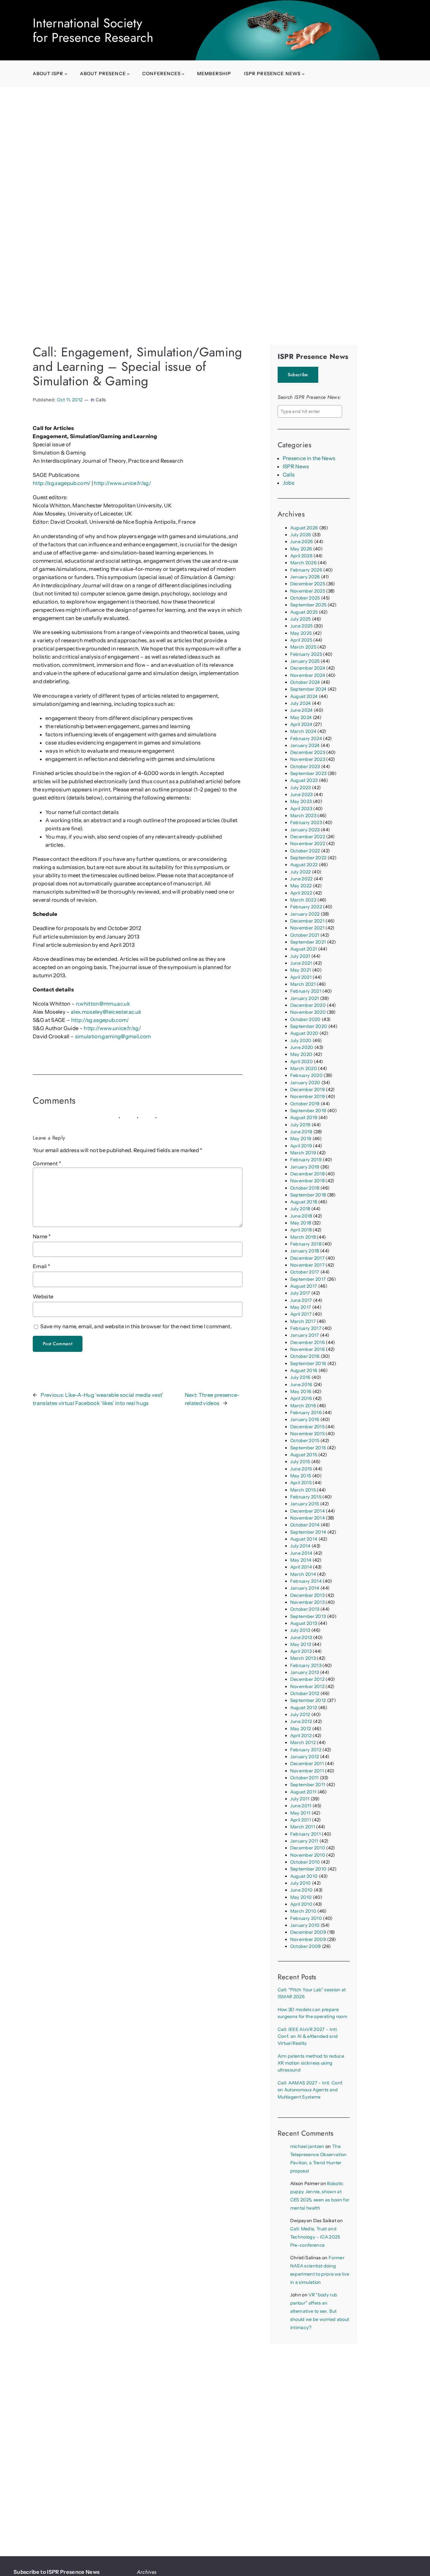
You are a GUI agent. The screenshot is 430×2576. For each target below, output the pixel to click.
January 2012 (305, 1757)
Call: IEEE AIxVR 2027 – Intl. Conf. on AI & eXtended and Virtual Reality (308, 2036)
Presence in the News (309, 458)
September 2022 (308, 858)
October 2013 (305, 1609)
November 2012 (307, 1687)
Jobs (289, 483)
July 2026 (301, 535)
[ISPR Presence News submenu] (303, 74)
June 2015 (301, 1469)
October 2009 (306, 1946)
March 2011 (303, 1827)
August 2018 (304, 1202)
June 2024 (302, 710)
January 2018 (305, 1251)
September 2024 (308, 689)
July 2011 (300, 1799)
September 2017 (308, 1279)
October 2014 (305, 1525)
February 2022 (306, 907)
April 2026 (301, 556)
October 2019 (305, 1104)
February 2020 (306, 1075)
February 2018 (306, 1244)
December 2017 (307, 1258)
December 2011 (307, 1764)
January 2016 (305, 1419)
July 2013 (300, 1630)
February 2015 (306, 1497)
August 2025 (304, 612)
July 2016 (300, 1377)
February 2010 (306, 1918)
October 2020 (306, 1019)
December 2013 (307, 1595)
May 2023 (301, 801)
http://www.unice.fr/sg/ (122, 483)
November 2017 (307, 1265)
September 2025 (308, 605)
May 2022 (301, 886)
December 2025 (308, 584)
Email (41, 1266)
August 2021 (304, 949)
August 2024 (304, 696)
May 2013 (301, 1644)
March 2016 (303, 1406)
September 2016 (308, 1363)
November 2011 (307, 1771)
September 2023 (308, 773)
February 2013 (306, 1665)
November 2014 (308, 1518)
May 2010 (301, 1897)
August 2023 (304, 780)
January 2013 (305, 1672)
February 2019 (306, 1160)
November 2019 (308, 1096)
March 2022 (303, 900)
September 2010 (308, 1869)
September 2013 (308, 1616)
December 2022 (308, 837)
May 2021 (301, 970)
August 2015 (304, 1455)
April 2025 (301, 640)
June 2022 (302, 879)
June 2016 (301, 1385)
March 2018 (303, 1237)
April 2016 (301, 1398)
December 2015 (307, 1427)
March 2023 (303, 816)
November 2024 (308, 675)
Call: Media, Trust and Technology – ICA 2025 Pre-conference (315, 2237)
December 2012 (307, 1679)
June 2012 (301, 1721)
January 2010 (305, 1925)
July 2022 (301, 872)
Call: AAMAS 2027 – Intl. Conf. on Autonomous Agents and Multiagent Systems (311, 2090)
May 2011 (300, 1813)
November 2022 (308, 844)
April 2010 (301, 1904)
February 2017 (306, 1328)
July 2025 (301, 619)
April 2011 (301, 1820)
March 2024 (303, 731)
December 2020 (308, 1005)
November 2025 (308, 591)
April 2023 (301, 809)
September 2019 (308, 1111)
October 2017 (305, 1272)
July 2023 (301, 788)
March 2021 (303, 984)
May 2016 (301, 1391)
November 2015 (307, 1434)
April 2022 (301, 893)
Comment (47, 1163)
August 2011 (303, 1792)
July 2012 (300, 1715)
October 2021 (305, 935)
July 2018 (300, 1209)
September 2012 (308, 1700)
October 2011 (305, 1778)
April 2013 (301, 1651)
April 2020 (302, 1062)
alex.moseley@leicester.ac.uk (106, 1012)
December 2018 (307, 1174)
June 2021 (301, 963)
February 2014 (306, 1581)
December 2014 (308, 1511)
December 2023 (308, 752)
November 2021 (307, 928)
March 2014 (303, 1574)
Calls (101, 400)
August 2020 (304, 1033)
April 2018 (301, 1230)
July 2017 (300, 1293)
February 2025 (306, 654)
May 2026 (301, 549)
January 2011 (304, 1841)
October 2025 (305, 598)
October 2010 (305, 1862)
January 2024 (305, 745)
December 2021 (307, 921)
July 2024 (301, 703)
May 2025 (301, 633)
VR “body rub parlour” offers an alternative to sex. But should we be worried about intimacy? (320, 2311)
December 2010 (308, 1848)
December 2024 (308, 668)
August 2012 (304, 1708)
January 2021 (305, 998)
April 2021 (301, 977)
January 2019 (305, 1167)
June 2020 (302, 1047)
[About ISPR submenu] (66, 74)
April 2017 (301, 1314)
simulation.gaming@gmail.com (113, 1036)
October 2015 (305, 1441)
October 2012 (305, 1693)
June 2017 (301, 1300)
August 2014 (304, 1539)
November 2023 (308, 759)
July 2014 (300, 1546)
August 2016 (304, 1370)
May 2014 (301, 1560)
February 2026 (306, 570)
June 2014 (301, 1553)
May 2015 (301, 1476)
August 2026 (304, 528)
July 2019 (300, 1125)
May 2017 (301, 1307)
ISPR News (296, 466)
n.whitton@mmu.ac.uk (103, 1004)
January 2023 (305, 830)
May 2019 (301, 1139)
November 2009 (308, 1939)
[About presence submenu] (128, 74)
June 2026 (302, 542)
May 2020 (301, 1054)
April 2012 (301, 1736)
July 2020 (301, 1040)
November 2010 (308, 1855)
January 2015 (305, 1504)
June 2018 (301, 1216)
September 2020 (309, 1026)
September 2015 (308, 1448)
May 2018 (301, 1223)
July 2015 (300, 1462)
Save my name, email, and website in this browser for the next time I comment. (136, 1326)
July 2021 (300, 956)
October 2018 (305, 1188)
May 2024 (301, 717)
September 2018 (308, 1195)
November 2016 (308, 1349)
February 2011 (306, 1834)
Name (42, 1236)
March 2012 (303, 1742)
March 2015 (303, 1490)
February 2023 (306, 822)
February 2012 (306, 1750)
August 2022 (304, 865)
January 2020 (305, 1083)
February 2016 (306, 1413)
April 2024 (301, 724)
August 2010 (304, 1876)
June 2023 (302, 795)
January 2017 (305, 1335)
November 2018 (307, 1181)
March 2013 (303, 1658)
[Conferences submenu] (183, 74)
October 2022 (305, 851)
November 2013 (307, 1602)
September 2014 (308, 1532)
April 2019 (301, 1146)
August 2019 (304, 1118)
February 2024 (306, 739)
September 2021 (308, 942)
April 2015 (301, 1483)
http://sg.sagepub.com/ (62, 483)
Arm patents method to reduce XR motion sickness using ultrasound (311, 2063)
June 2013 (301, 1637)
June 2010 (302, 1890)
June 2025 (302, 626)
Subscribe (298, 375)
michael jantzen (307, 2146)
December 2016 (308, 1342)
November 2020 (308, 1012)
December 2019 (308, 1090)
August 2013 (304, 1623)
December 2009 (308, 1932)
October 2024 (305, 682)
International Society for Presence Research (93, 30)
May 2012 (301, 1729)
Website (43, 1296)
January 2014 (305, 1588)
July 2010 (301, 1883)
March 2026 (303, 563)
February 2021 (306, 991)
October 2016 (305, 1356)
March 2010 (303, 1911)
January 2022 (305, 914)
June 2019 (301, 1132)
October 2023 (305, 767)
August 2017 (304, 1286)
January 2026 (305, 577)
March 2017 (303, 1321)
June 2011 (301, 1806)
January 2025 (305, 661)
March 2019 (303, 1153)
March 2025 (303, 647)
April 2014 (301, 1567)
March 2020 (304, 1068)
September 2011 (308, 1785)
